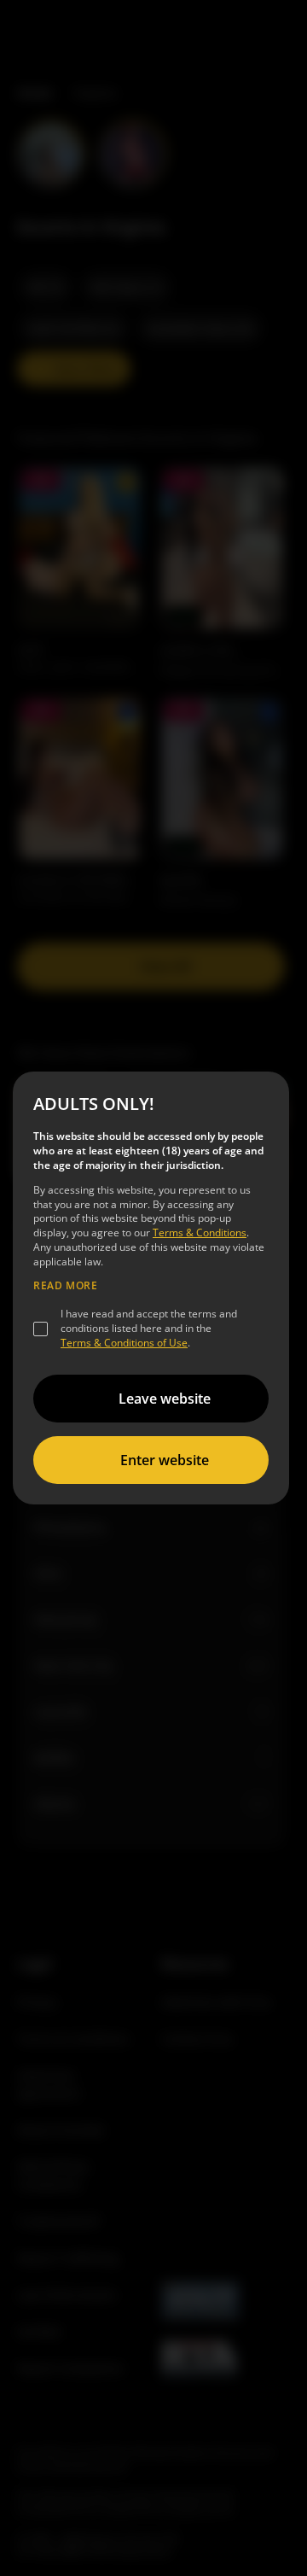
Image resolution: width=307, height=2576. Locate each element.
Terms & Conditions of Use (124, 1343)
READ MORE (65, 1286)
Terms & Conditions (200, 1233)
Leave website (165, 1399)
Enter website (165, 1460)
